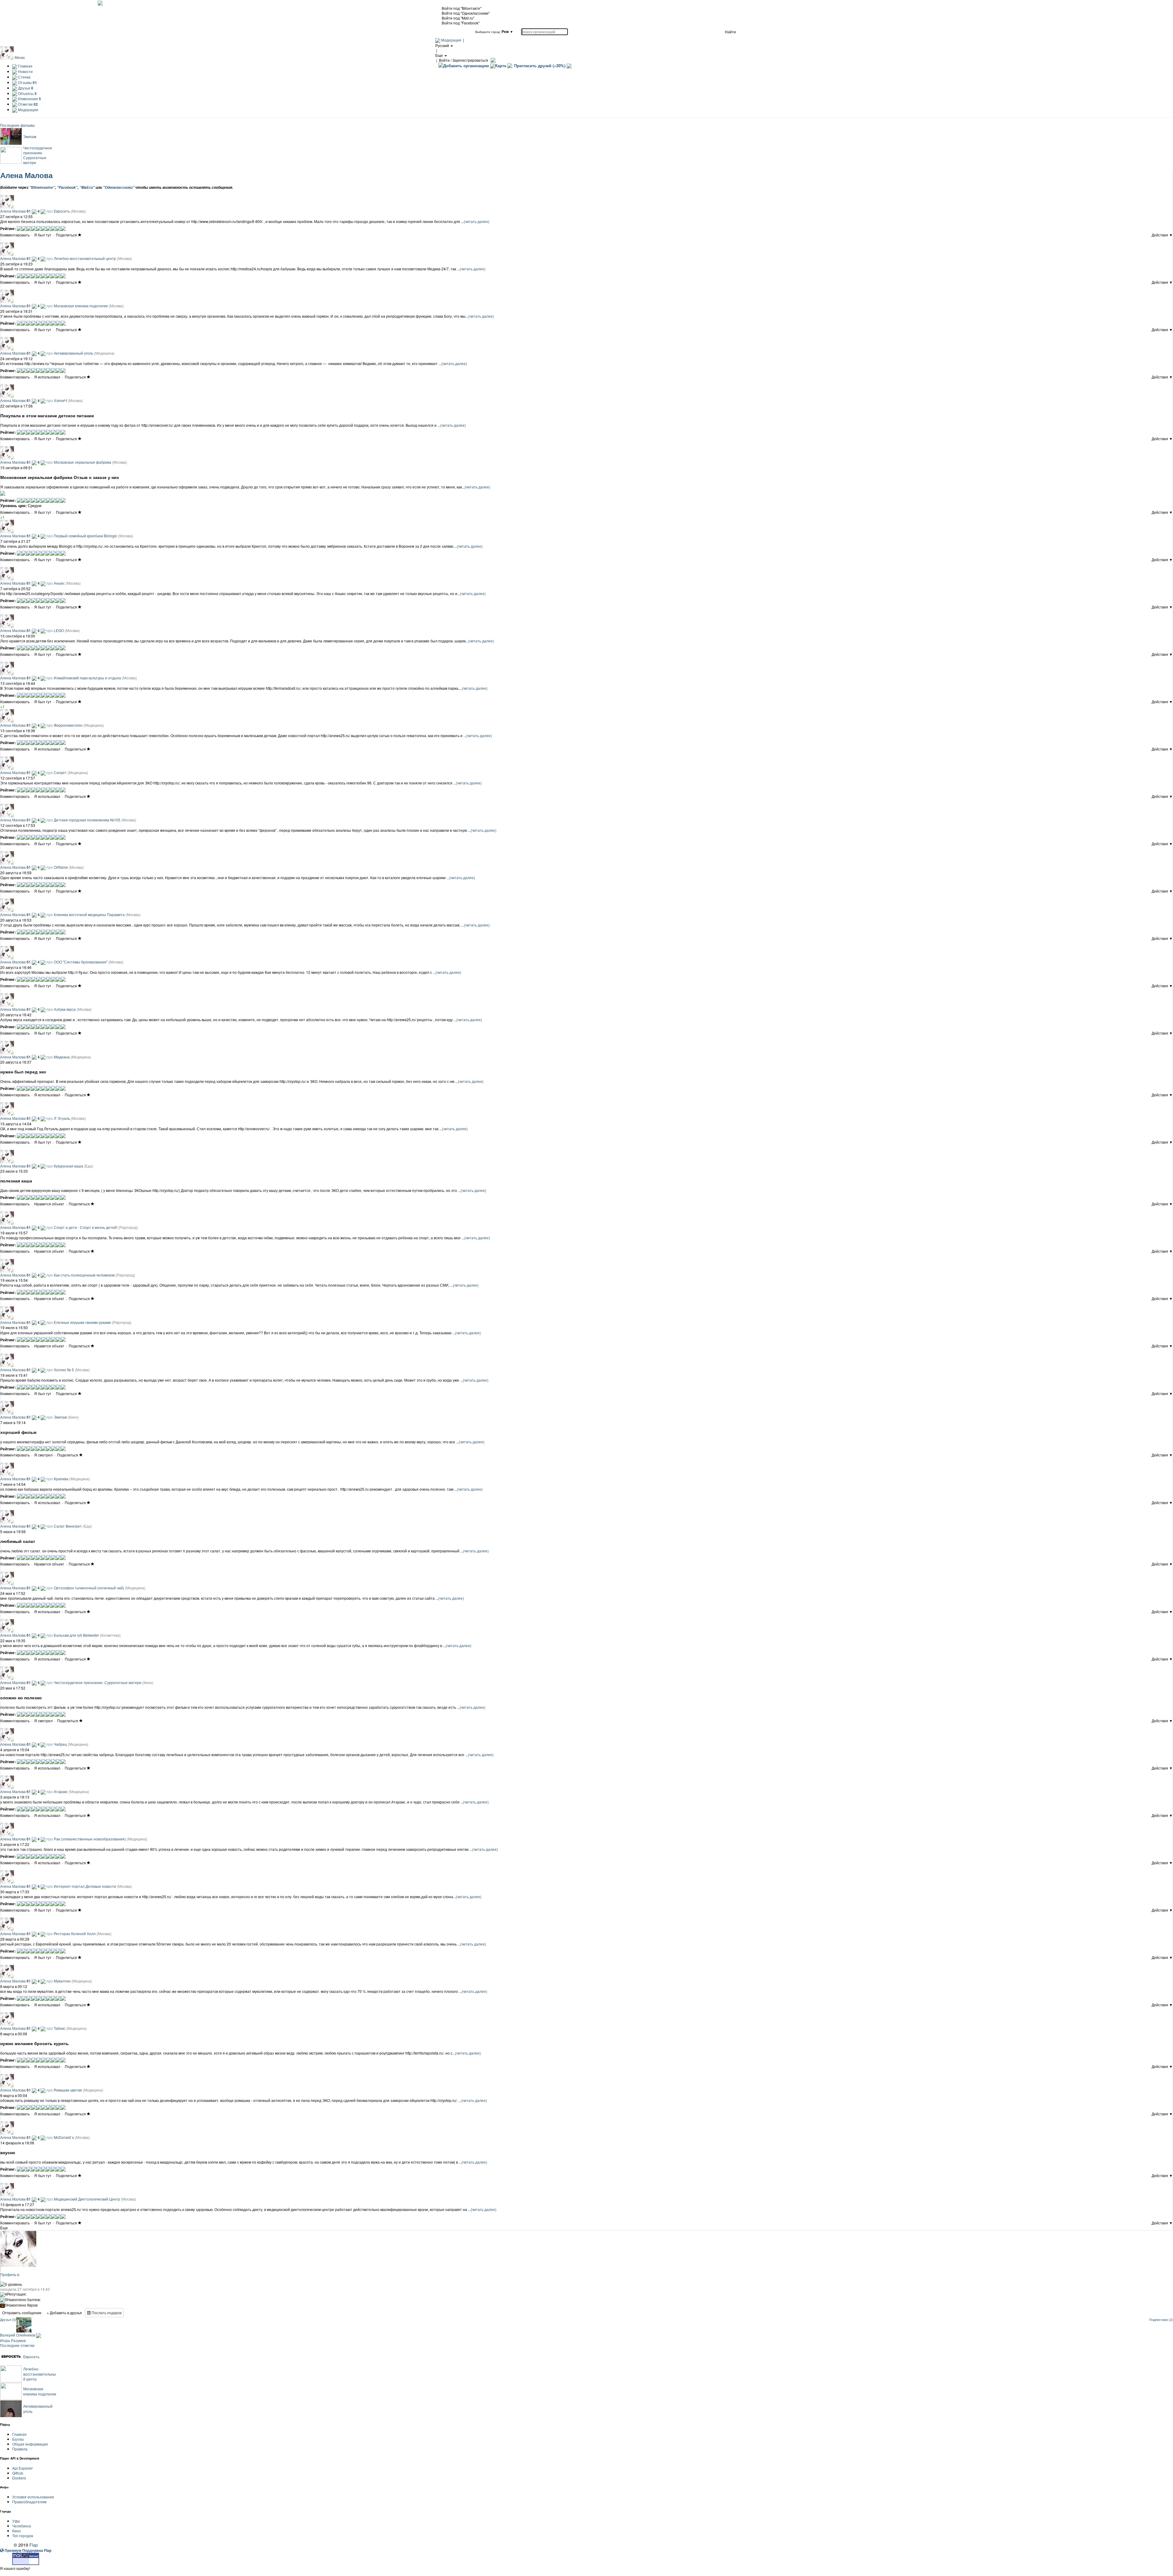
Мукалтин (62, 1981)
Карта (501, 66)
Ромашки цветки (68, 2090)
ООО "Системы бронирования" (81, 962)
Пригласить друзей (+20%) (540, 66)
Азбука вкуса (65, 1009)
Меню (20, 57)
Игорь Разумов (13, 2340)
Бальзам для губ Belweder (76, 1635)
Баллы (18, 2439)
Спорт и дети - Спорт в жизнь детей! (86, 1227)
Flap (34, 2545)
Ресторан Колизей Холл (75, 1933)
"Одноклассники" (119, 187)
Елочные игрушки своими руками (82, 1322)
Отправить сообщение (22, 2313)
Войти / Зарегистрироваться (464, 60)
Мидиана (62, 1057)
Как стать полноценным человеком (84, 1275)
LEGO (59, 630)
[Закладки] (80, 235)
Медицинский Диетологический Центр (87, 2199)
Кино (16, 2531)
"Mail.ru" (87, 187)
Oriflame (61, 867)
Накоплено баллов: (23, 2300)
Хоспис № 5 (64, 1370)
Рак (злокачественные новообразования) (90, 1839)
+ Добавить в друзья (64, 2313)
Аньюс (59, 583)
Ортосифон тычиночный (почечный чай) (89, 1588)
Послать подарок (106, 2313)
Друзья (25, 88)
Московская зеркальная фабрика (82, 462)
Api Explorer (22, 2468)
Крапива (61, 1479)
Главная (25, 66)
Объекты (27, 93)
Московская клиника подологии (81, 306)
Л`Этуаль (62, 1118)
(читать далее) (477, 221)
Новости (25, 71)
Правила (20, 2449)
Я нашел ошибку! (15, 2568)
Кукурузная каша (68, 1166)
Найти (730, 32)
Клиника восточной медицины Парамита (89, 914)
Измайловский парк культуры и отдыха (87, 678)
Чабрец (60, 1744)
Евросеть (62, 211)
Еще (4, 2228)
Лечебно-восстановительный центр (85, 258)
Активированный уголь (73, 353)
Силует (60, 772)
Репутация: (16, 2294)
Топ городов (23, 2536)
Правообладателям (29, 2502)
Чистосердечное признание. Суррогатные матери (38, 155)
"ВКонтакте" (42, 187)
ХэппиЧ (60, 400)
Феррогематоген (68, 725)
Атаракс (61, 1791)
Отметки (27, 104)
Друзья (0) (8, 2320)
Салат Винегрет (68, 1526)
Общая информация (30, 2444)
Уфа (16, 2521)
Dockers (19, 2478)
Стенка (24, 77)
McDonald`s (64, 2137)
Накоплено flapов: (22, 2305)
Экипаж (30, 136)
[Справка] (492, 60)
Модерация (451, 40)
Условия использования (33, 2497)
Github (18, 2473)
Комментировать (15, 235)
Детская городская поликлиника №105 (87, 820)
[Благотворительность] (569, 66)
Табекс (60, 2028)
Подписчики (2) (1161, 2320)
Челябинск (22, 2526)
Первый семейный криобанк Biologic (86, 536)
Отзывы (27, 82)
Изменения (29, 99)
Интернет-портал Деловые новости (85, 1886)
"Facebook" (67, 187)
